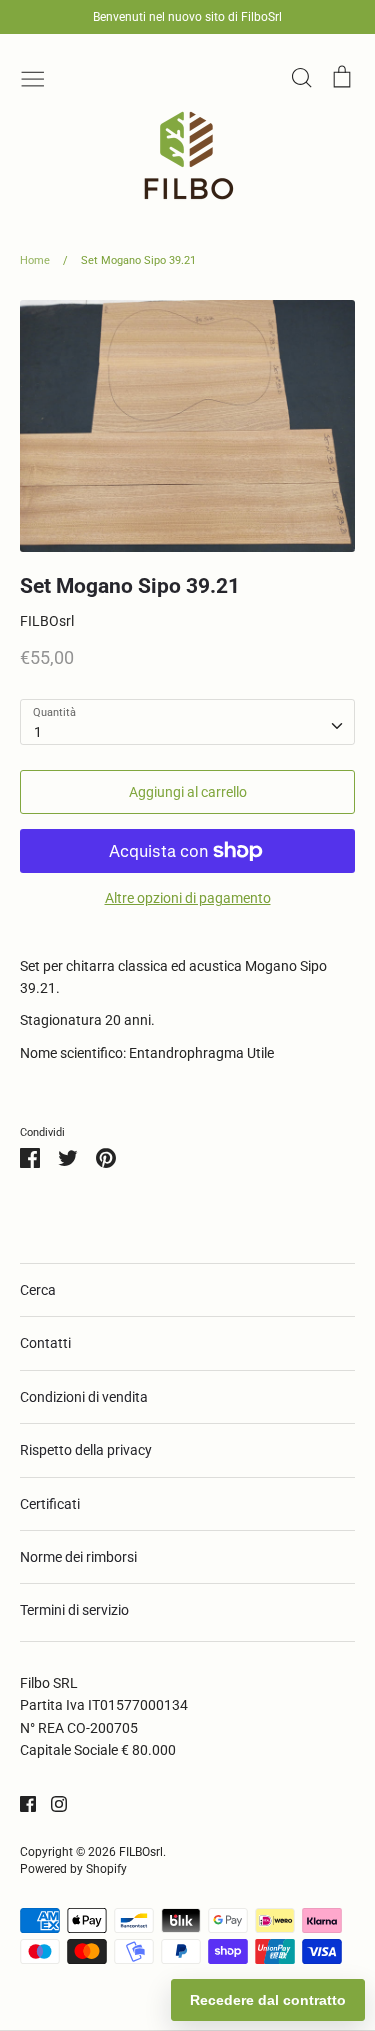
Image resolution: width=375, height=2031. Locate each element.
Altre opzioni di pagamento (188, 898)
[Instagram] (51, 1802)
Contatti (45, 1343)
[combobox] (187, 722)
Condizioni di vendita (84, 1397)
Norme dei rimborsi (78, 1557)
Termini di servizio (74, 1610)
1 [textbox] (38, 732)
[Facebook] (20, 1802)
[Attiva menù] (33, 77)
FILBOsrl (47, 621)
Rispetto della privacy (86, 1450)
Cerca (38, 1290)
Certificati (50, 1504)
